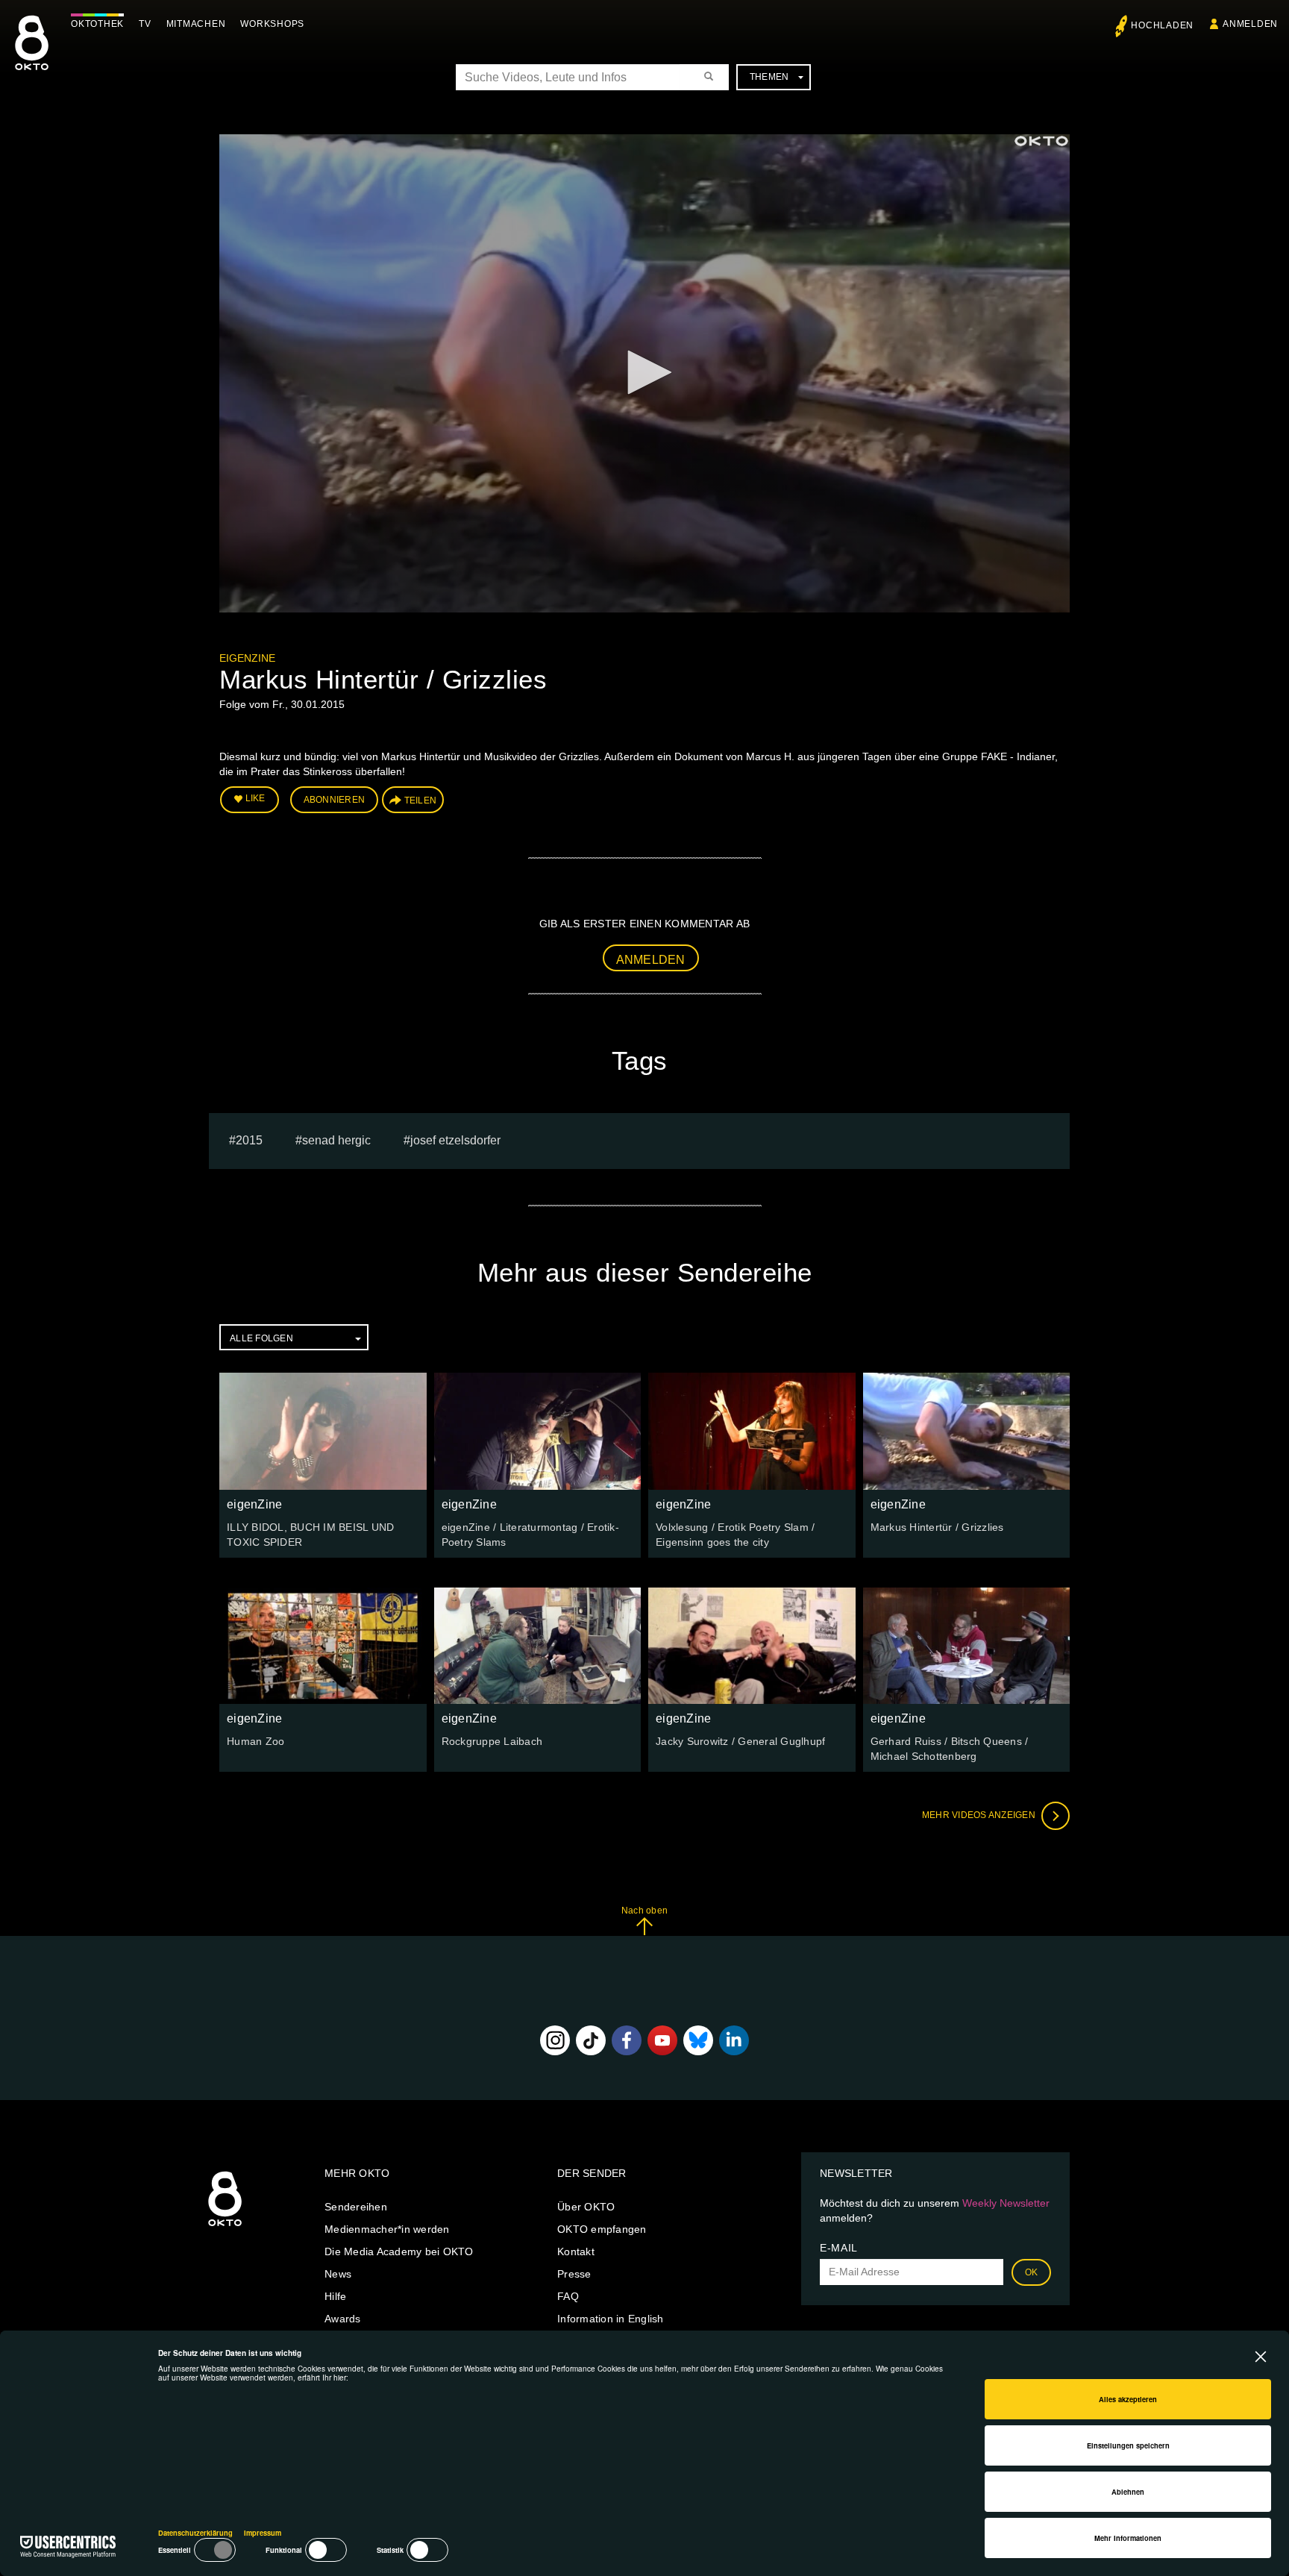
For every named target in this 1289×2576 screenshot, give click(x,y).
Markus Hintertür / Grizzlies (937, 1527)
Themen (769, 77)
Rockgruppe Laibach (492, 1741)
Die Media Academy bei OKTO (399, 2251)
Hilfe (335, 2296)
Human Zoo (255, 1741)
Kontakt (576, 2251)
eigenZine (247, 658)
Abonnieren (335, 800)
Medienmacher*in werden (387, 2229)
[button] (644, 372)
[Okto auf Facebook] (627, 2040)
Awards (343, 2319)
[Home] (225, 2227)
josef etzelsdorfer (455, 1140)
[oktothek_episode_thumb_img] (323, 1431)
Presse (574, 2274)
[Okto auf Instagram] (555, 2040)
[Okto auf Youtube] (662, 2040)
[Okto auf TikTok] (591, 2040)
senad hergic (336, 1140)
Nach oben (644, 1911)
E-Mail (839, 2248)
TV (145, 24)
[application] (644, 373)
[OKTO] (32, 56)
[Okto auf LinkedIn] (734, 2040)
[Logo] (1041, 141)
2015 (249, 1140)
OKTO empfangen (602, 2229)
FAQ (568, 2296)
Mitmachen (196, 24)
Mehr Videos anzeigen (980, 1815)
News (338, 2274)
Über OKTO (586, 2207)
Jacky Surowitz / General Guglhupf (740, 1741)
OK (1032, 2272)
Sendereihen (356, 2207)
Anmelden (651, 960)
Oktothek (97, 24)
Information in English (611, 2319)
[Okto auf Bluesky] (698, 2040)
